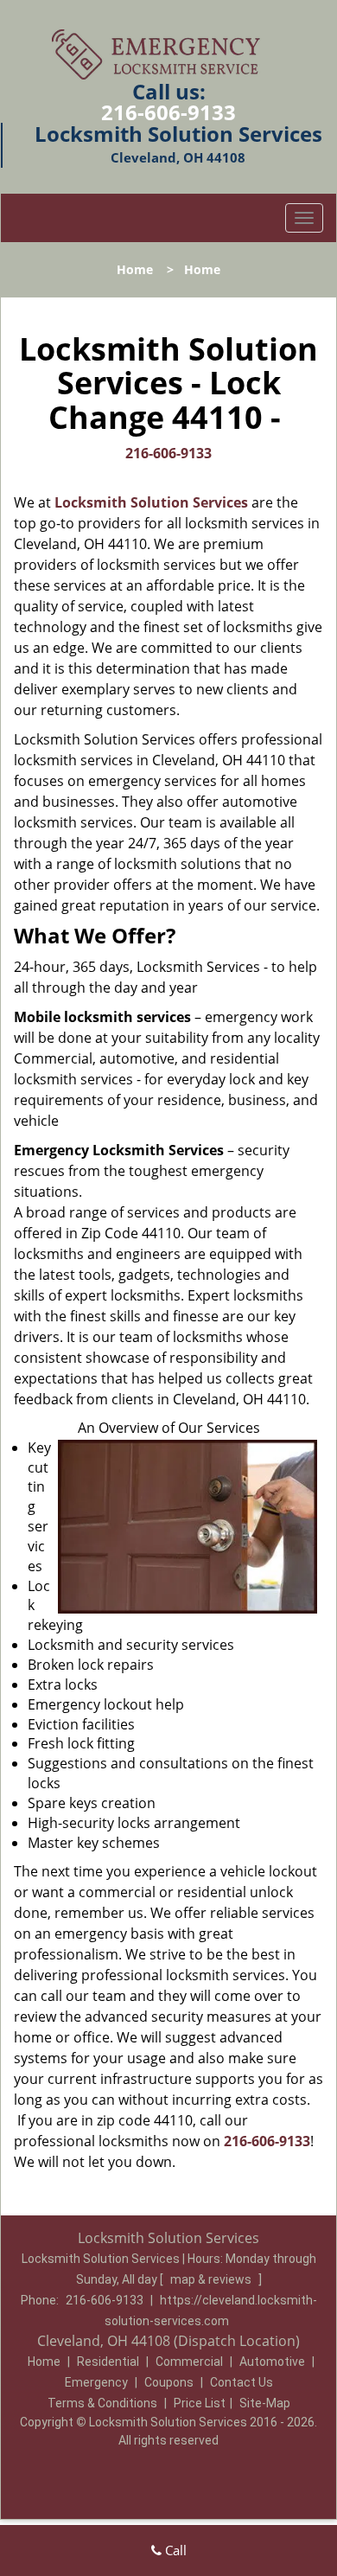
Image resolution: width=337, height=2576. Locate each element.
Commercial (189, 2362)
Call (174, 2550)
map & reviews (212, 2279)
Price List (200, 2403)
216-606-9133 (168, 112)
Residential (108, 2362)
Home (135, 269)
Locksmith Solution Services (151, 502)
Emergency (96, 2382)
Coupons (169, 2382)
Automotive (272, 2362)
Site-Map (265, 2403)
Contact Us (242, 2382)
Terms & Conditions (102, 2403)
